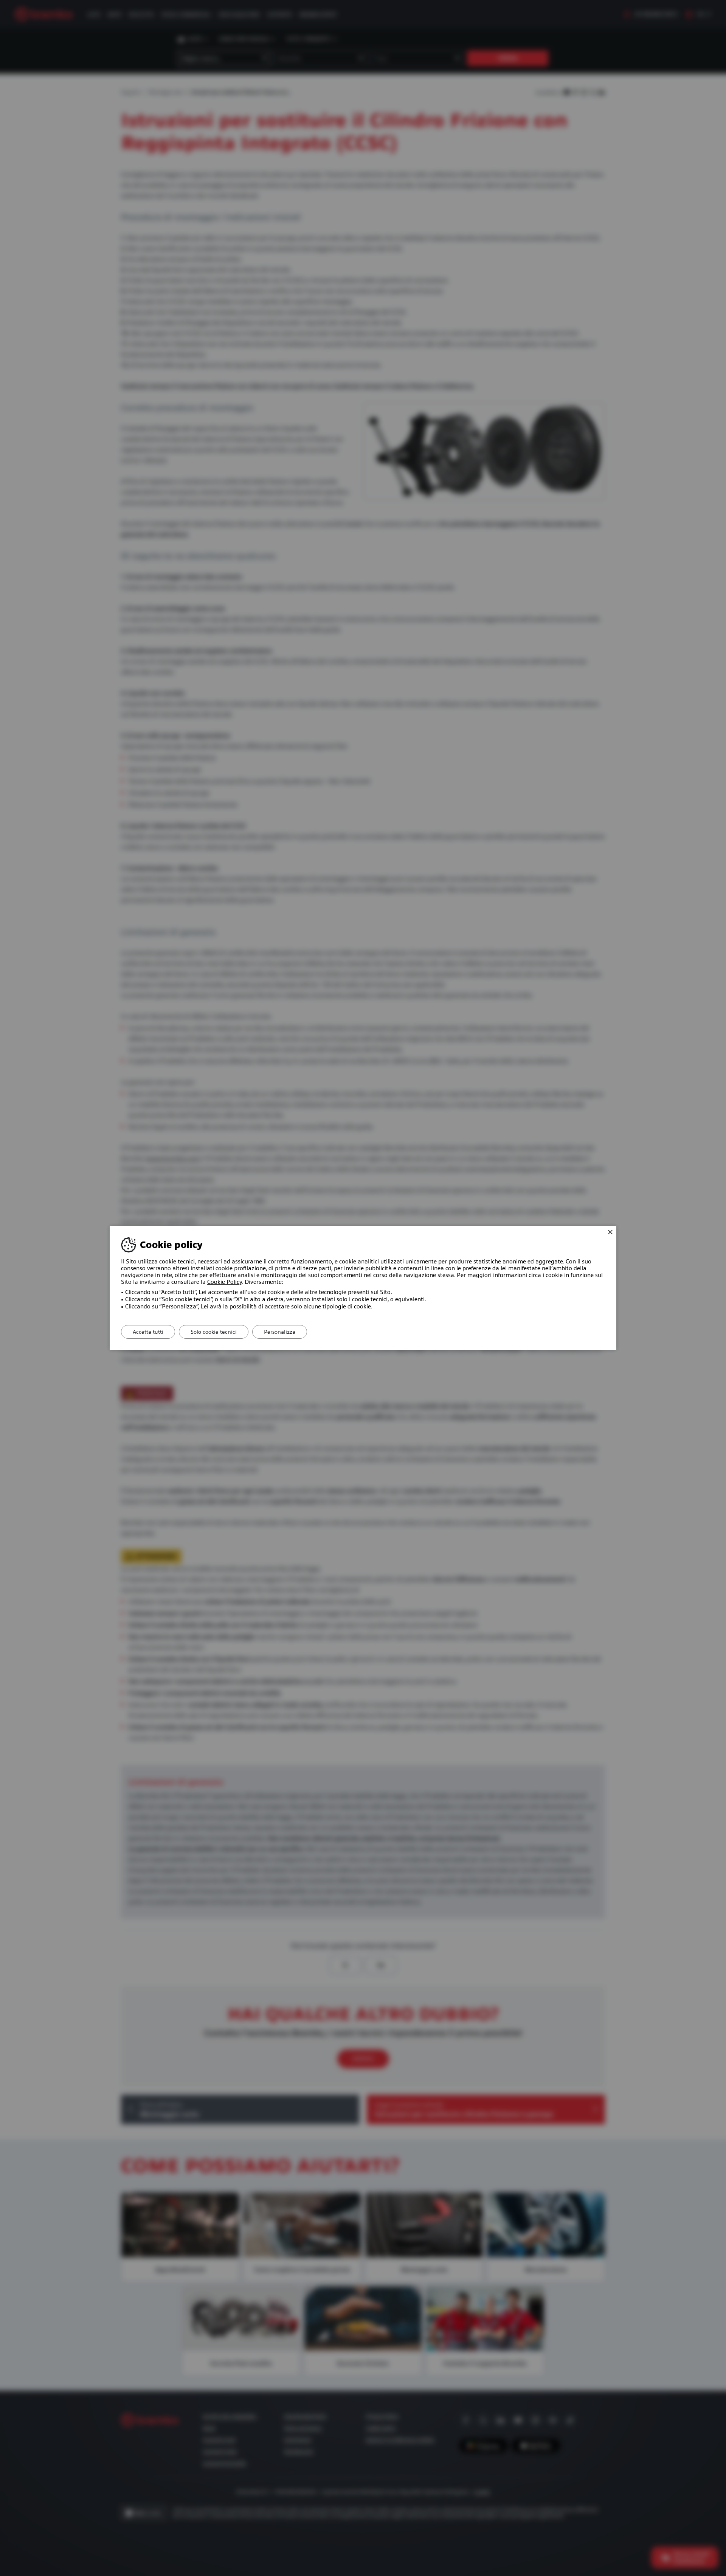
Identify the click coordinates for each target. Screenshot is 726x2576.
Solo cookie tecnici (214, 1332)
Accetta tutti (148, 1332)
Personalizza (280, 1332)
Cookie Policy (225, 1282)
